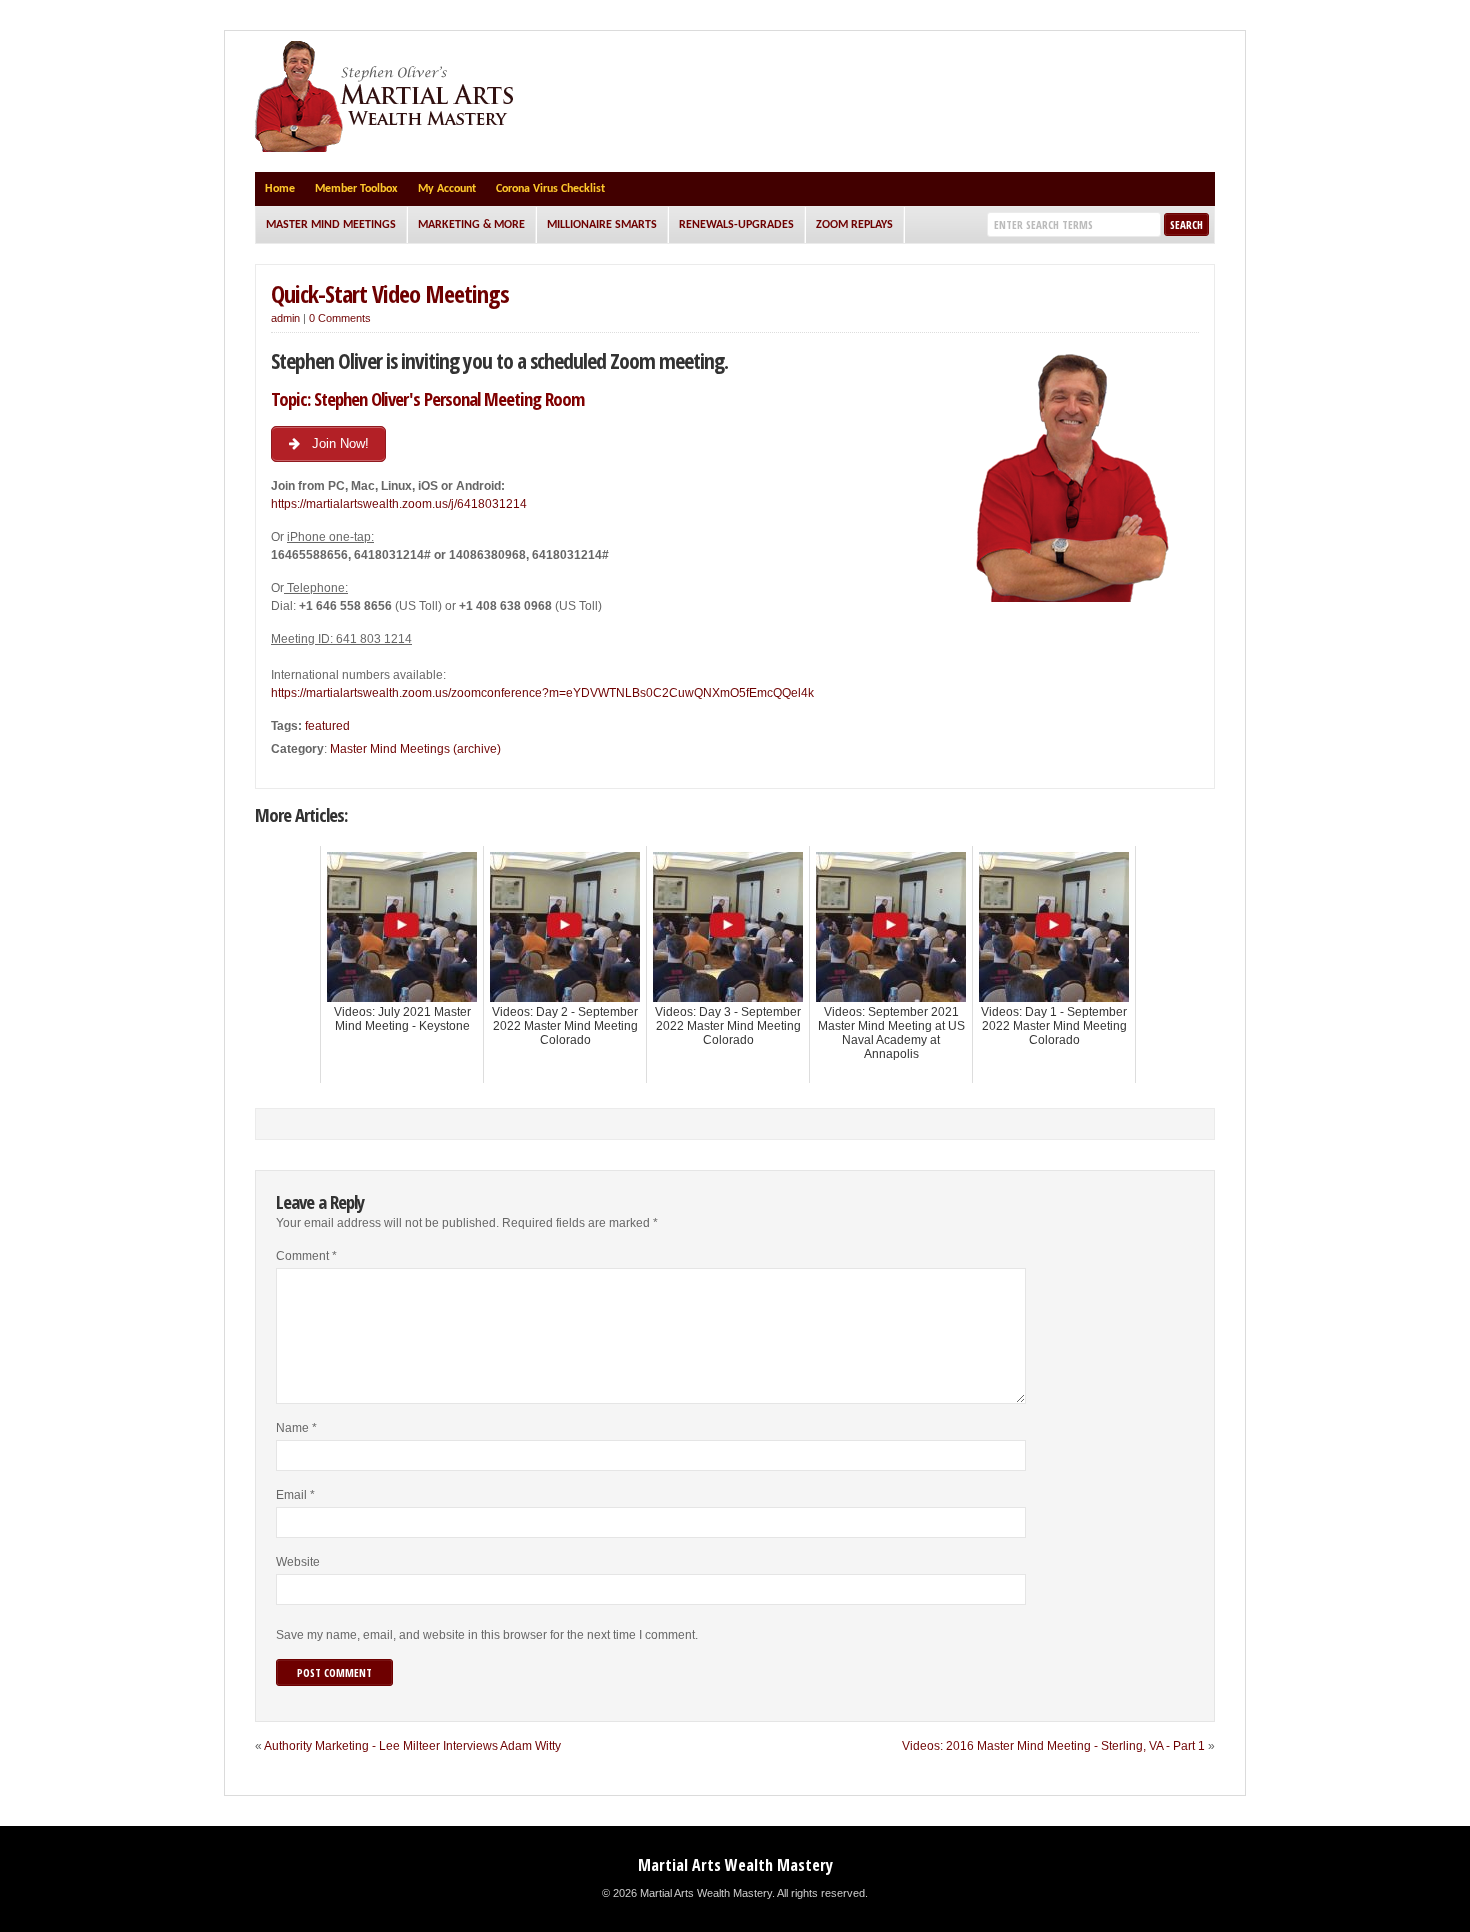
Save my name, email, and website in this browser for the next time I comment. (487, 1635)
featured (327, 726)
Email (295, 1495)
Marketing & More (471, 225)
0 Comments (340, 318)
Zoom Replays (854, 225)
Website (298, 1562)
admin (285, 318)
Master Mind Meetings (331, 225)
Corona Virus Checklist (550, 189)
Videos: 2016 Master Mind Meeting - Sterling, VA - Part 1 (1053, 1746)
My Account (447, 189)
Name (296, 1428)
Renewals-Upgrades (736, 225)
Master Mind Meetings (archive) (415, 749)
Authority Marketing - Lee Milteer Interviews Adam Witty (412, 1746)
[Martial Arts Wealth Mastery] (386, 148)
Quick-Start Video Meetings (390, 293)
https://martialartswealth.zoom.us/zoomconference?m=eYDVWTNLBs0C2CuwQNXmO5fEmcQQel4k (542, 693)
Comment (306, 1256)
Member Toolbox (356, 189)
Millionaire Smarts (602, 225)
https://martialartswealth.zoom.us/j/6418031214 (399, 504)
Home (280, 189)
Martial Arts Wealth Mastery (735, 1865)
